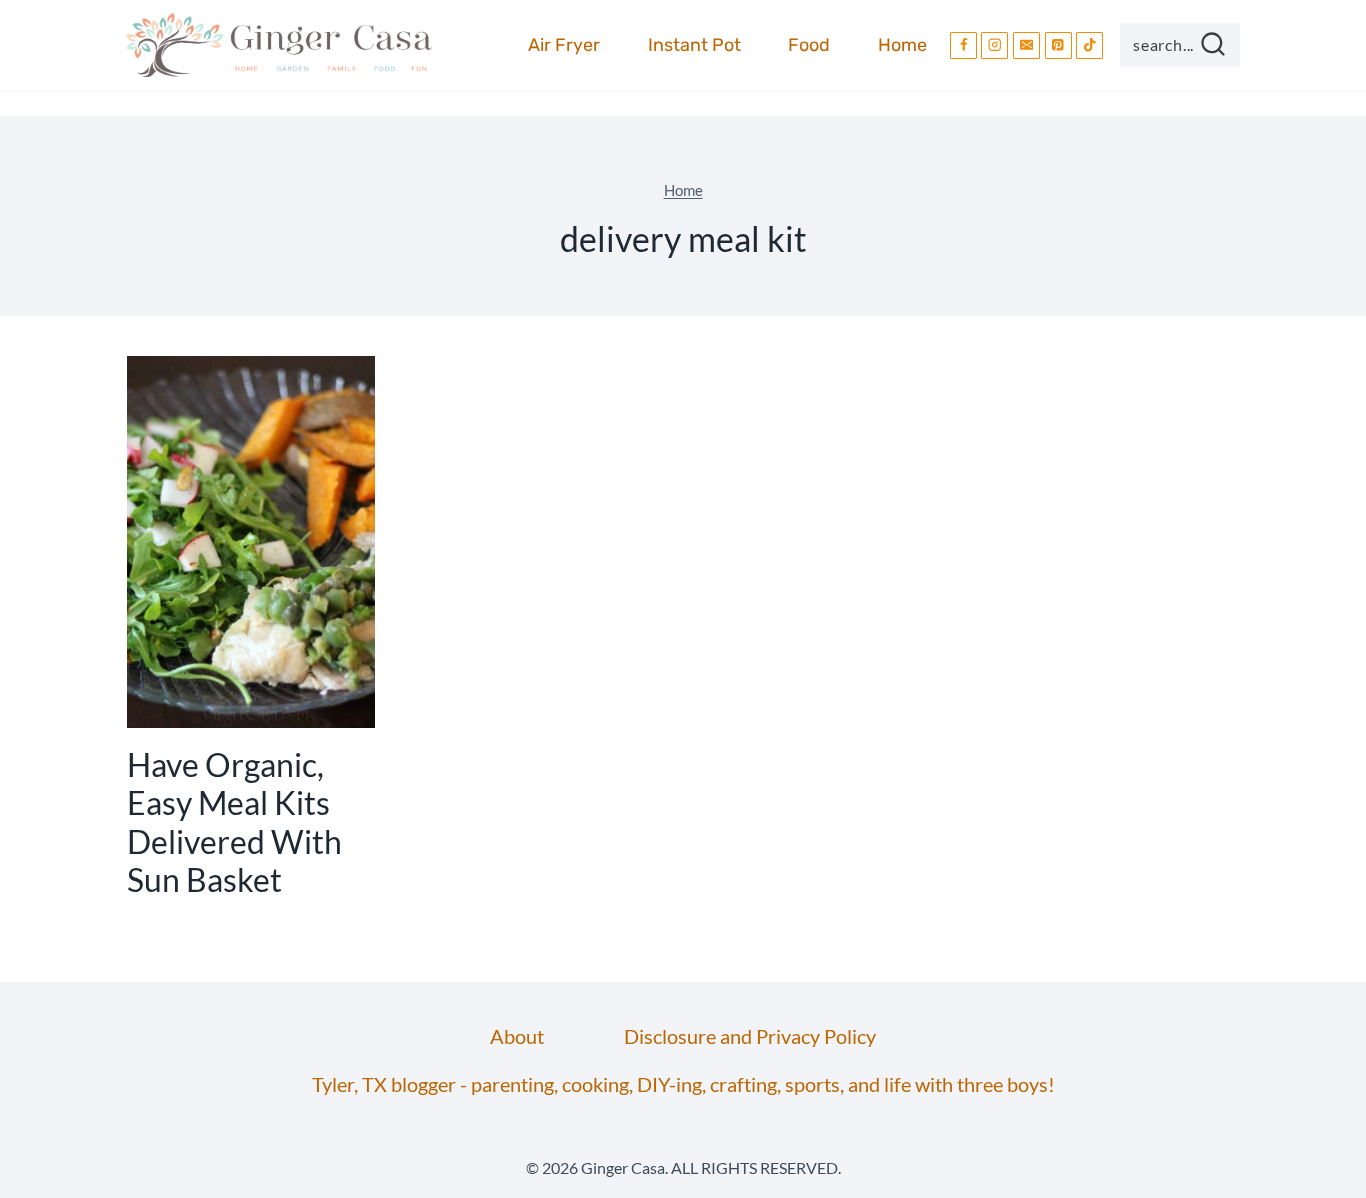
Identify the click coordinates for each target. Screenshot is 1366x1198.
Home (902, 45)
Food (809, 45)
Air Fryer (564, 45)
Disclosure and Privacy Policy (750, 1036)
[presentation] (251, 542)
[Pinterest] (1058, 45)
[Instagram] (994, 45)
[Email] (1026, 45)
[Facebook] (963, 45)
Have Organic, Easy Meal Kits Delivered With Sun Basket (234, 822)
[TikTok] (1089, 45)
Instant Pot (694, 45)
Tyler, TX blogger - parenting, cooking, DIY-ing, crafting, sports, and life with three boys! (683, 1084)
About (517, 1036)
